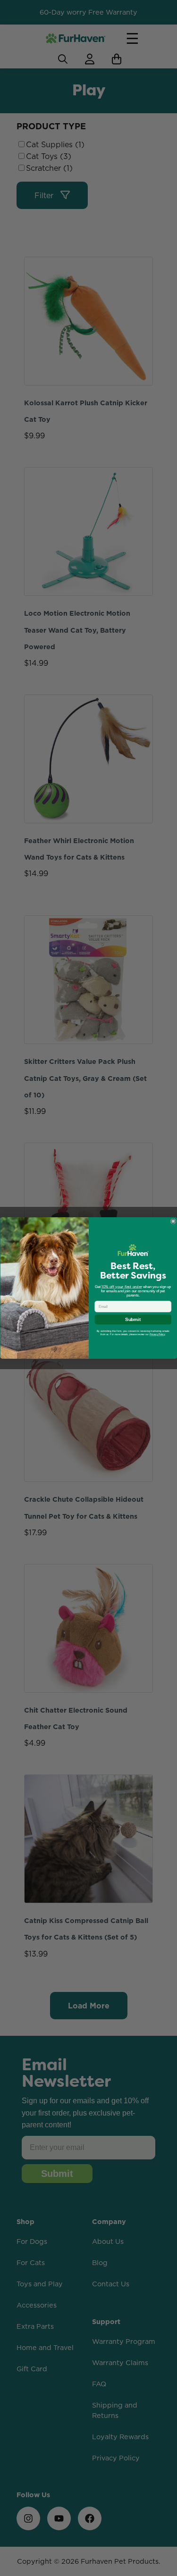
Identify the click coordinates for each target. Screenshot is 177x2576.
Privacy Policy (157, 1335)
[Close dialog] (173, 1221)
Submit (133, 1320)
